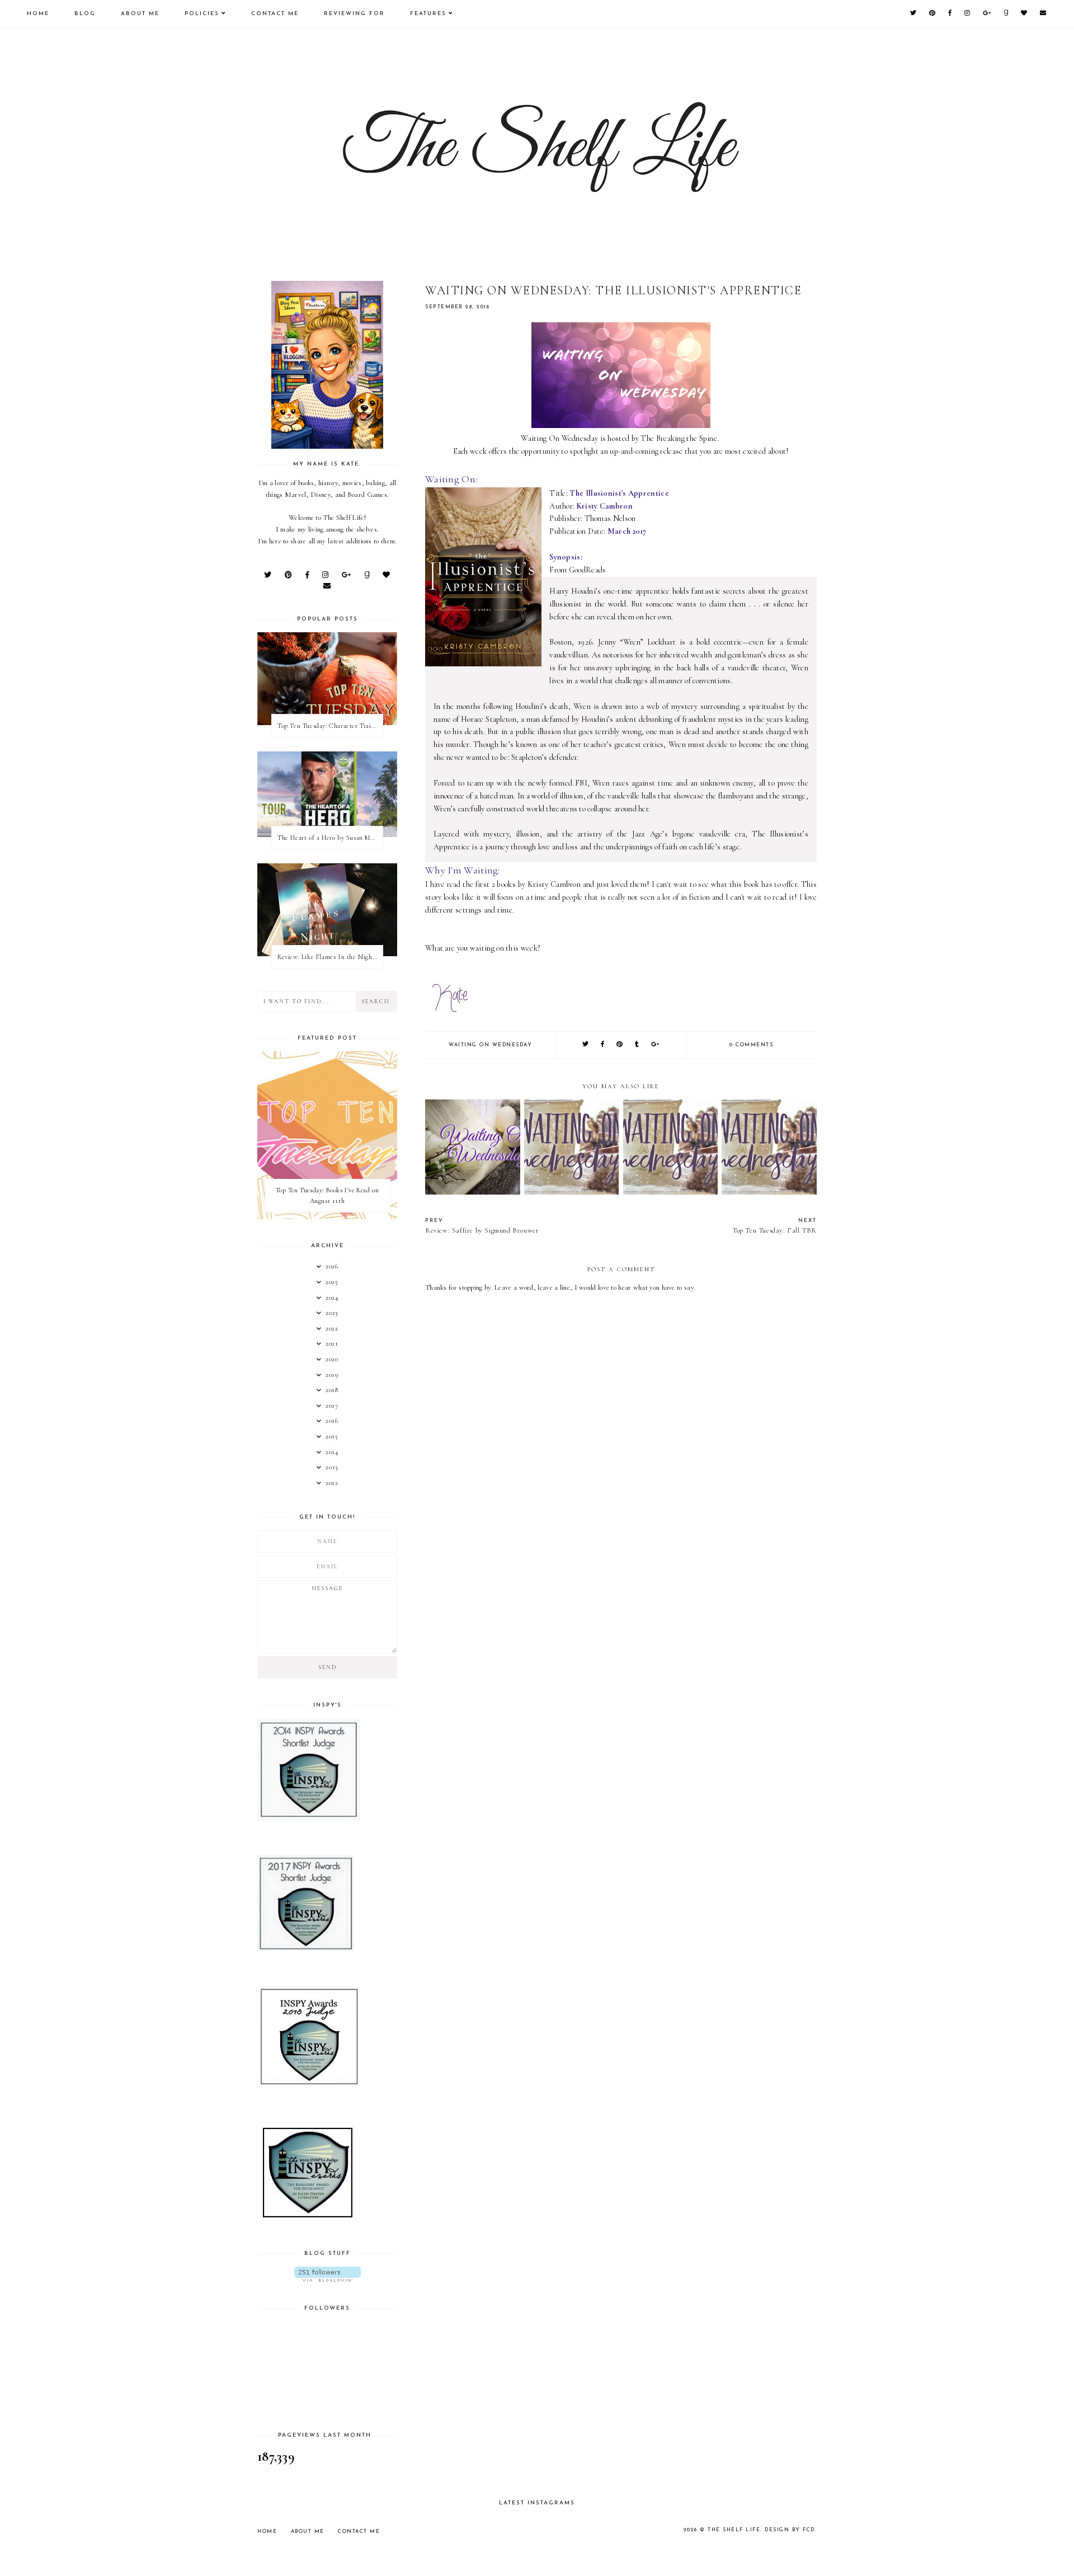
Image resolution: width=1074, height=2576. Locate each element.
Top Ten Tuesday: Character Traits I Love (330, 726)
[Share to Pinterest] (620, 1045)
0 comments (751, 1045)
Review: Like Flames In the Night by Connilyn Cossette (330, 957)
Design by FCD (790, 2530)
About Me (140, 14)
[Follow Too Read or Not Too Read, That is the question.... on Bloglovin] (327, 2274)
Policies (202, 14)
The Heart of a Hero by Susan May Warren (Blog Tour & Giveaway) (330, 838)
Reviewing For (354, 14)
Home (38, 14)
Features (428, 14)
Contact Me (275, 14)
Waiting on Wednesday (490, 1045)
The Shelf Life (734, 2530)
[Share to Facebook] (603, 1045)
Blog (85, 14)
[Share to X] (586, 1045)
